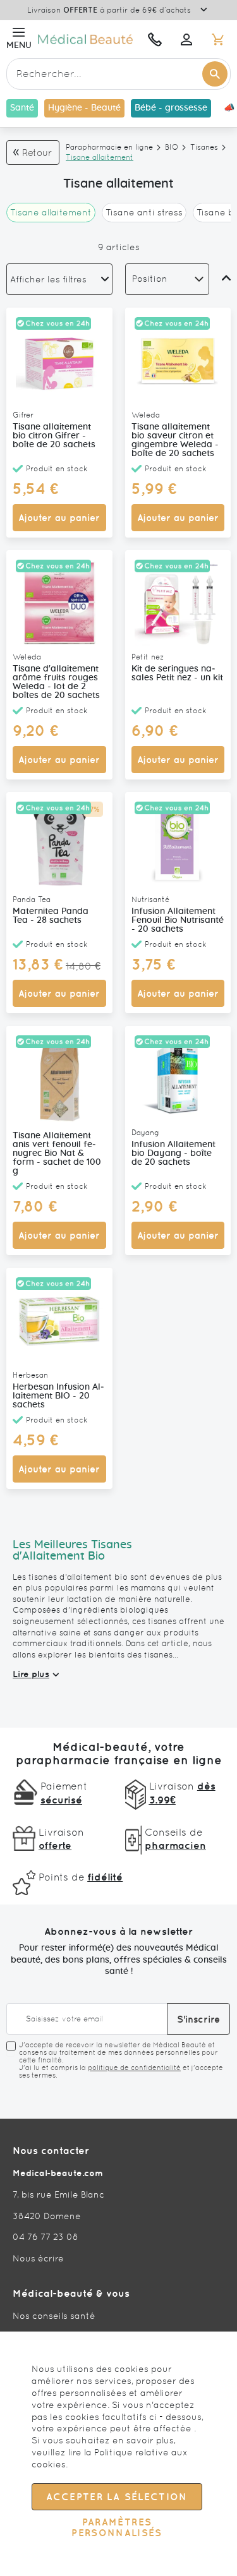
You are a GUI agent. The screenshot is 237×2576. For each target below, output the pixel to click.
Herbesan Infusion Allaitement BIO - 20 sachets (58, 1396)
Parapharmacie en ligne (109, 147)
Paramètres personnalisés (117, 2527)
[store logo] (87, 39)
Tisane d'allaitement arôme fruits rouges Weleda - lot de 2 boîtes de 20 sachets (56, 682)
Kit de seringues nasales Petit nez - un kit (177, 673)
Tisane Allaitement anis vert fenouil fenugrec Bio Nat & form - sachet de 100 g (57, 1153)
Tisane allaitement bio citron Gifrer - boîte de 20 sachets (54, 436)
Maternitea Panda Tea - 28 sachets (51, 916)
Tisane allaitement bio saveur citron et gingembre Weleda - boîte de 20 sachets (175, 440)
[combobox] (118, 74)
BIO (172, 147)
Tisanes (204, 147)
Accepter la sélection (117, 2497)
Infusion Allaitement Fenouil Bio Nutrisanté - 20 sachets (178, 920)
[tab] (59, 279)
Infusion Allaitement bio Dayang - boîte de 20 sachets (173, 1153)
